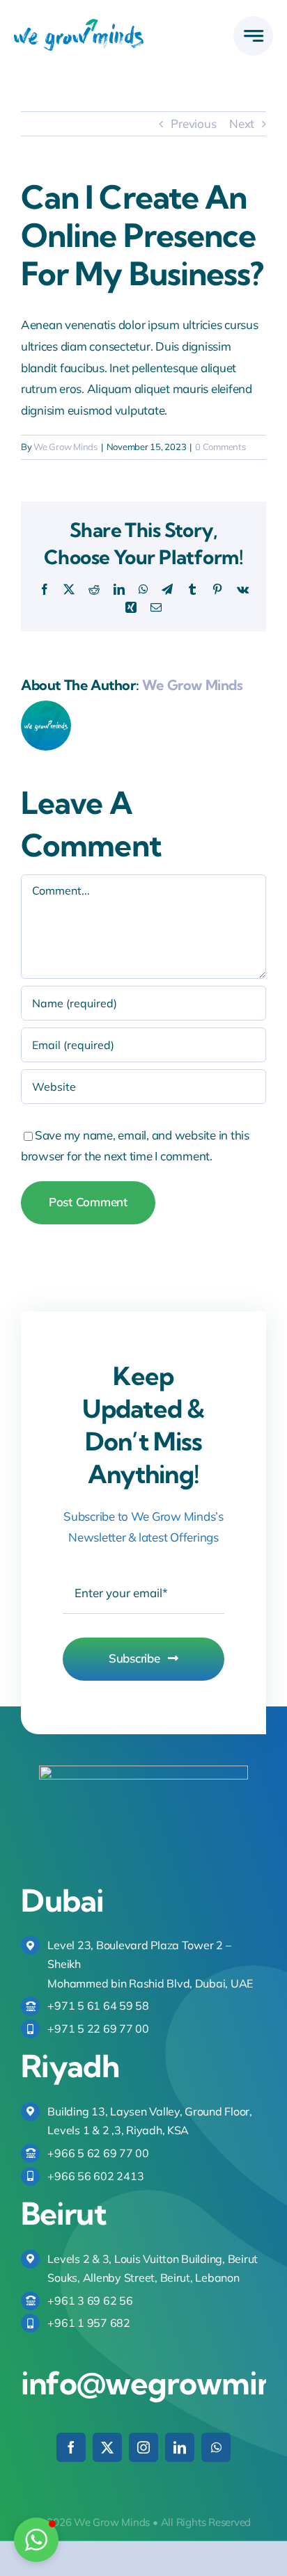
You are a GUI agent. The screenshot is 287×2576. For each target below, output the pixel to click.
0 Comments (220, 447)
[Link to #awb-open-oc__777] (253, 36)
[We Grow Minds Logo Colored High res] (79, 25)
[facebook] (71, 2447)
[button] (36, 2540)
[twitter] (107, 2447)
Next (242, 123)
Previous (193, 123)
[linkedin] (180, 2447)
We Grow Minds (65, 447)
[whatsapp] (216, 2447)
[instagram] (143, 2447)
